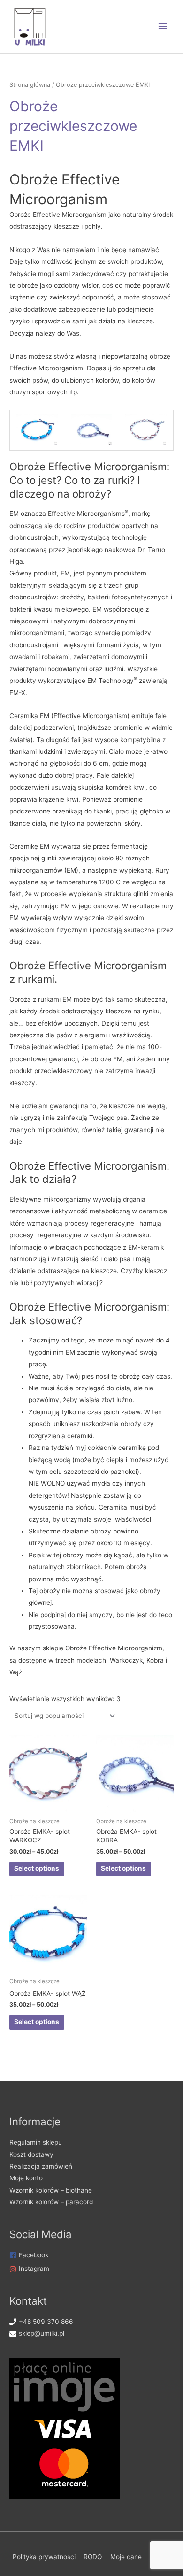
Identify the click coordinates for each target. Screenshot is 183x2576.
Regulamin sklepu (36, 2142)
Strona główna (30, 85)
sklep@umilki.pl (42, 2333)
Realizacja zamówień (41, 2166)
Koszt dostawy (31, 2154)
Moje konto (26, 2178)
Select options (37, 1868)
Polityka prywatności (44, 2557)
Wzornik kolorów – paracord (51, 2202)
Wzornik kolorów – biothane (51, 2190)
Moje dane (126, 2557)
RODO (93, 2557)
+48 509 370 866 (46, 2322)
